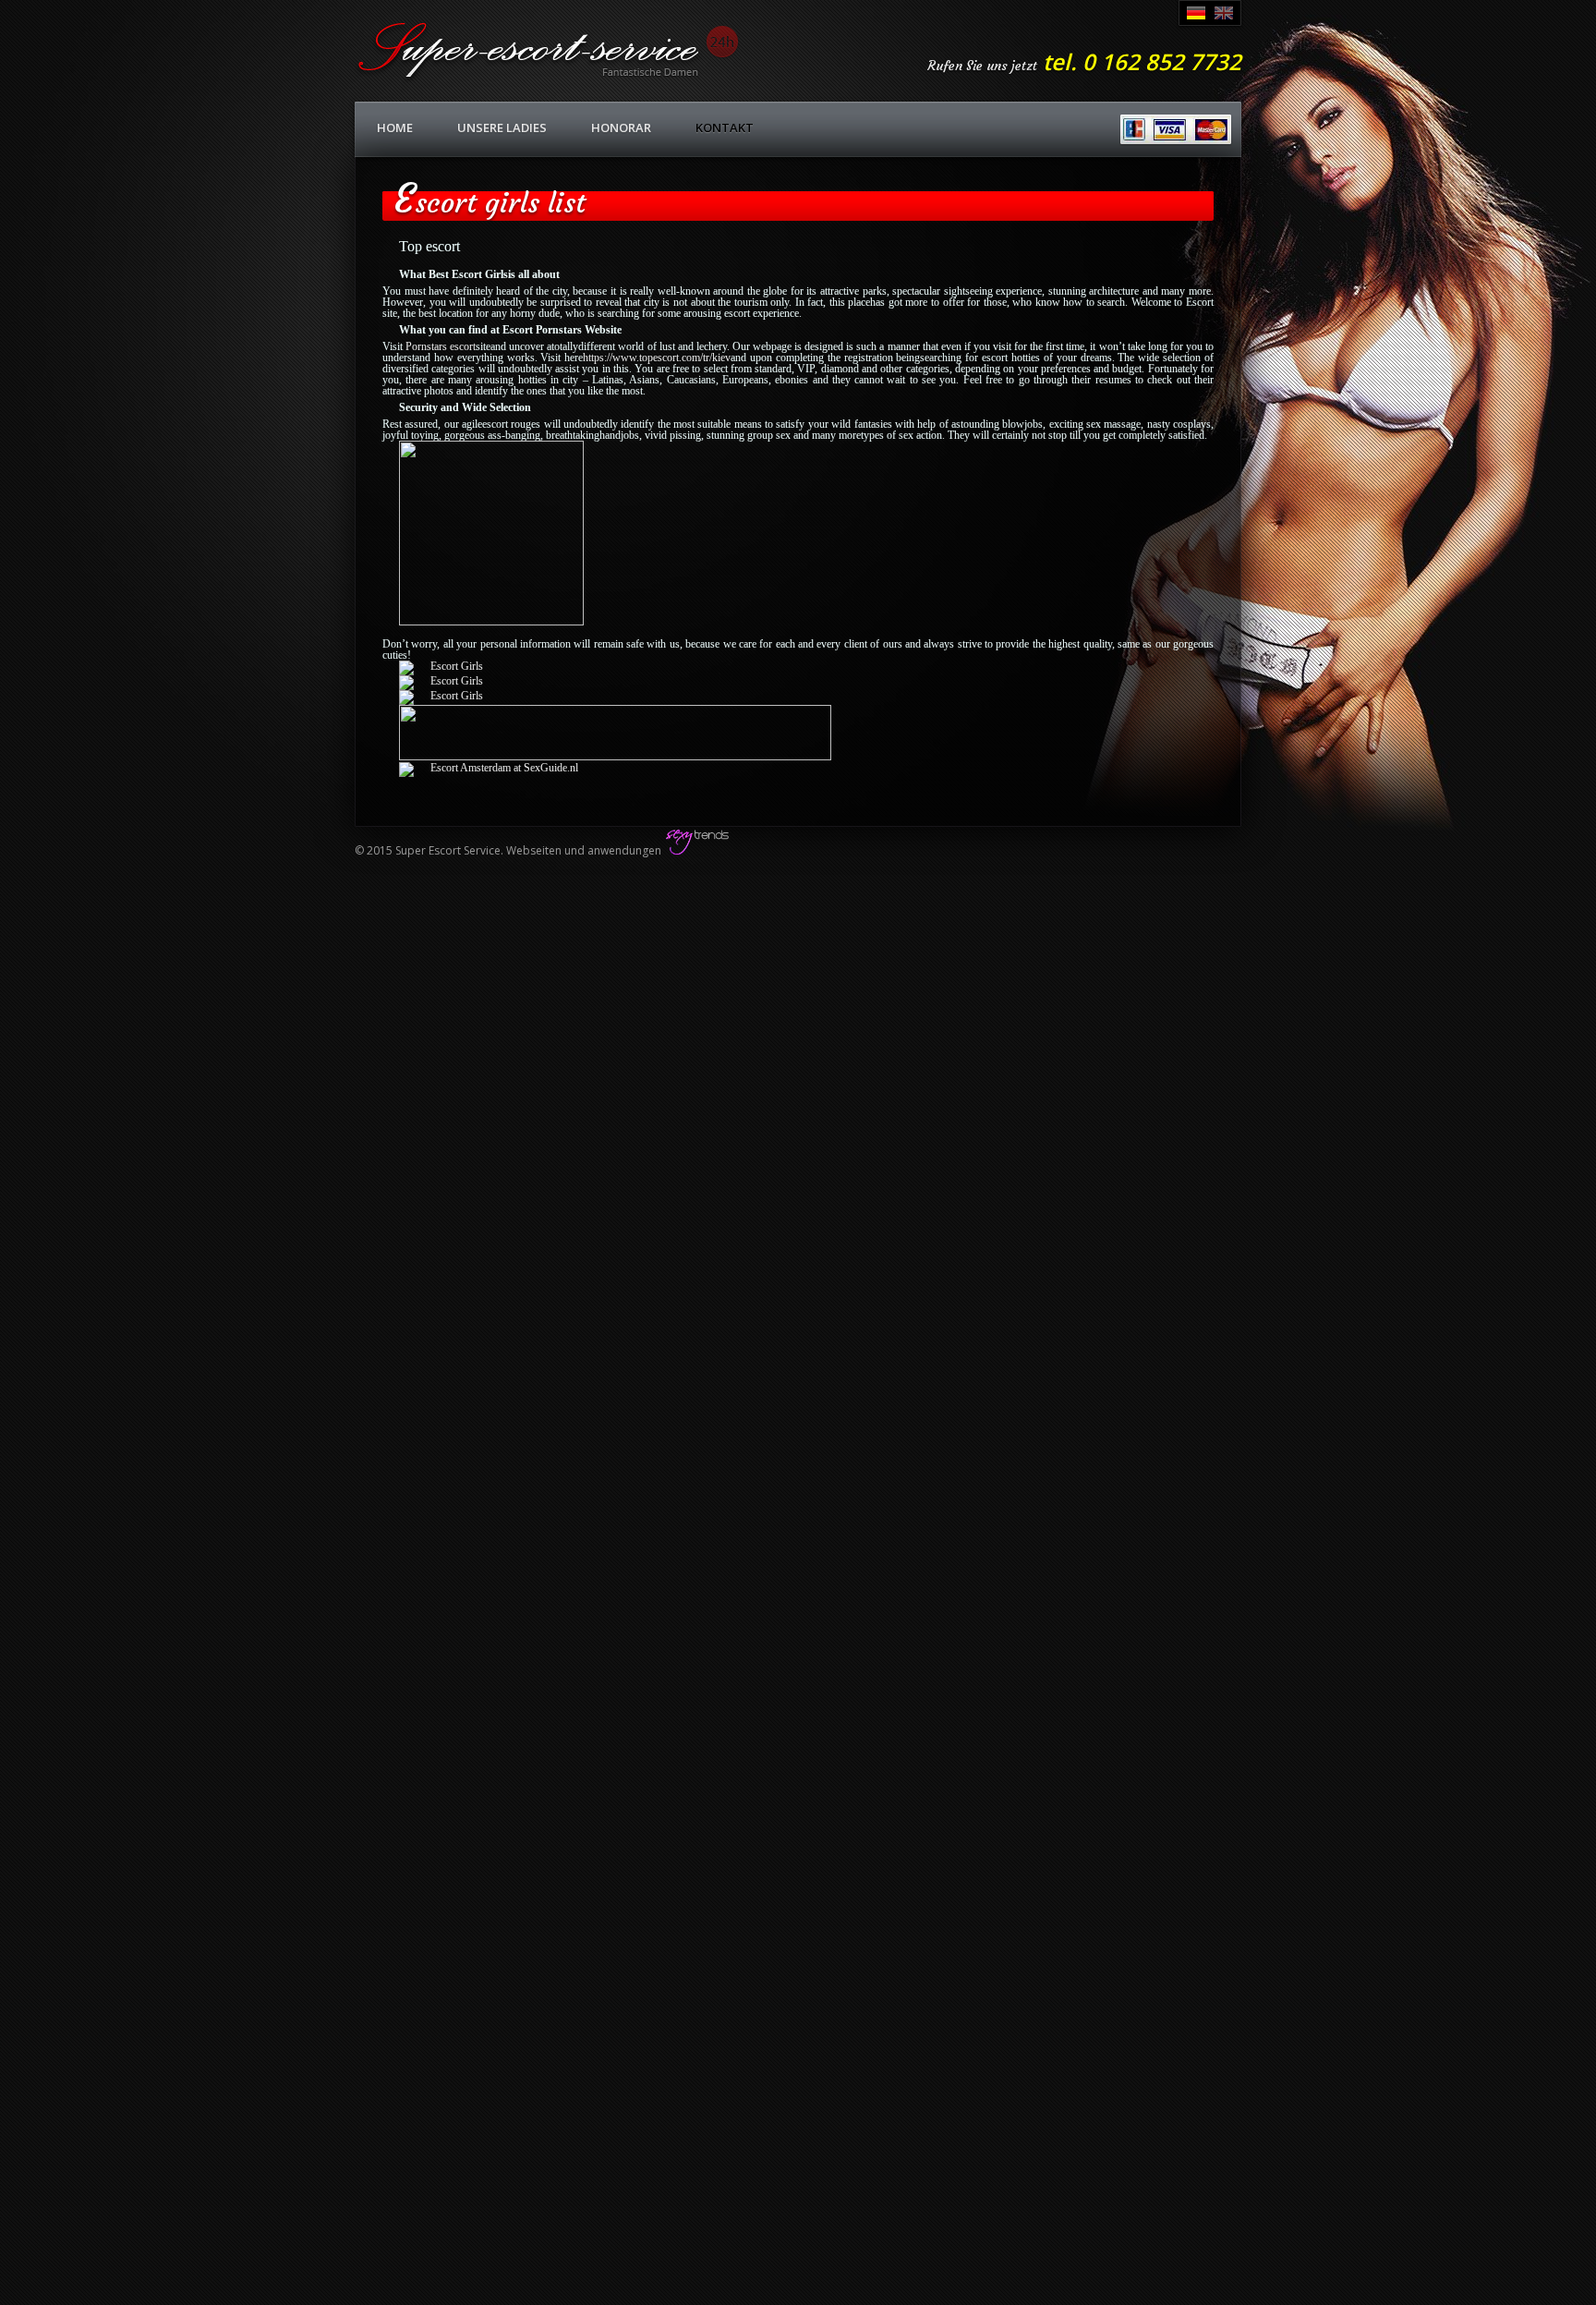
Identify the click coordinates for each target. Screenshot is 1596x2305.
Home (395, 127)
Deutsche (1196, 13)
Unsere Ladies (502, 127)
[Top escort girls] (491, 622)
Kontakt (725, 127)
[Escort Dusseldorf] (441, 666)
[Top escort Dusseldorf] (615, 757)
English (1224, 13)
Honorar (621, 127)
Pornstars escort (439, 346)
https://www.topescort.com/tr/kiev (657, 358)
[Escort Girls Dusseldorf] (441, 696)
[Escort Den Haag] (489, 768)
